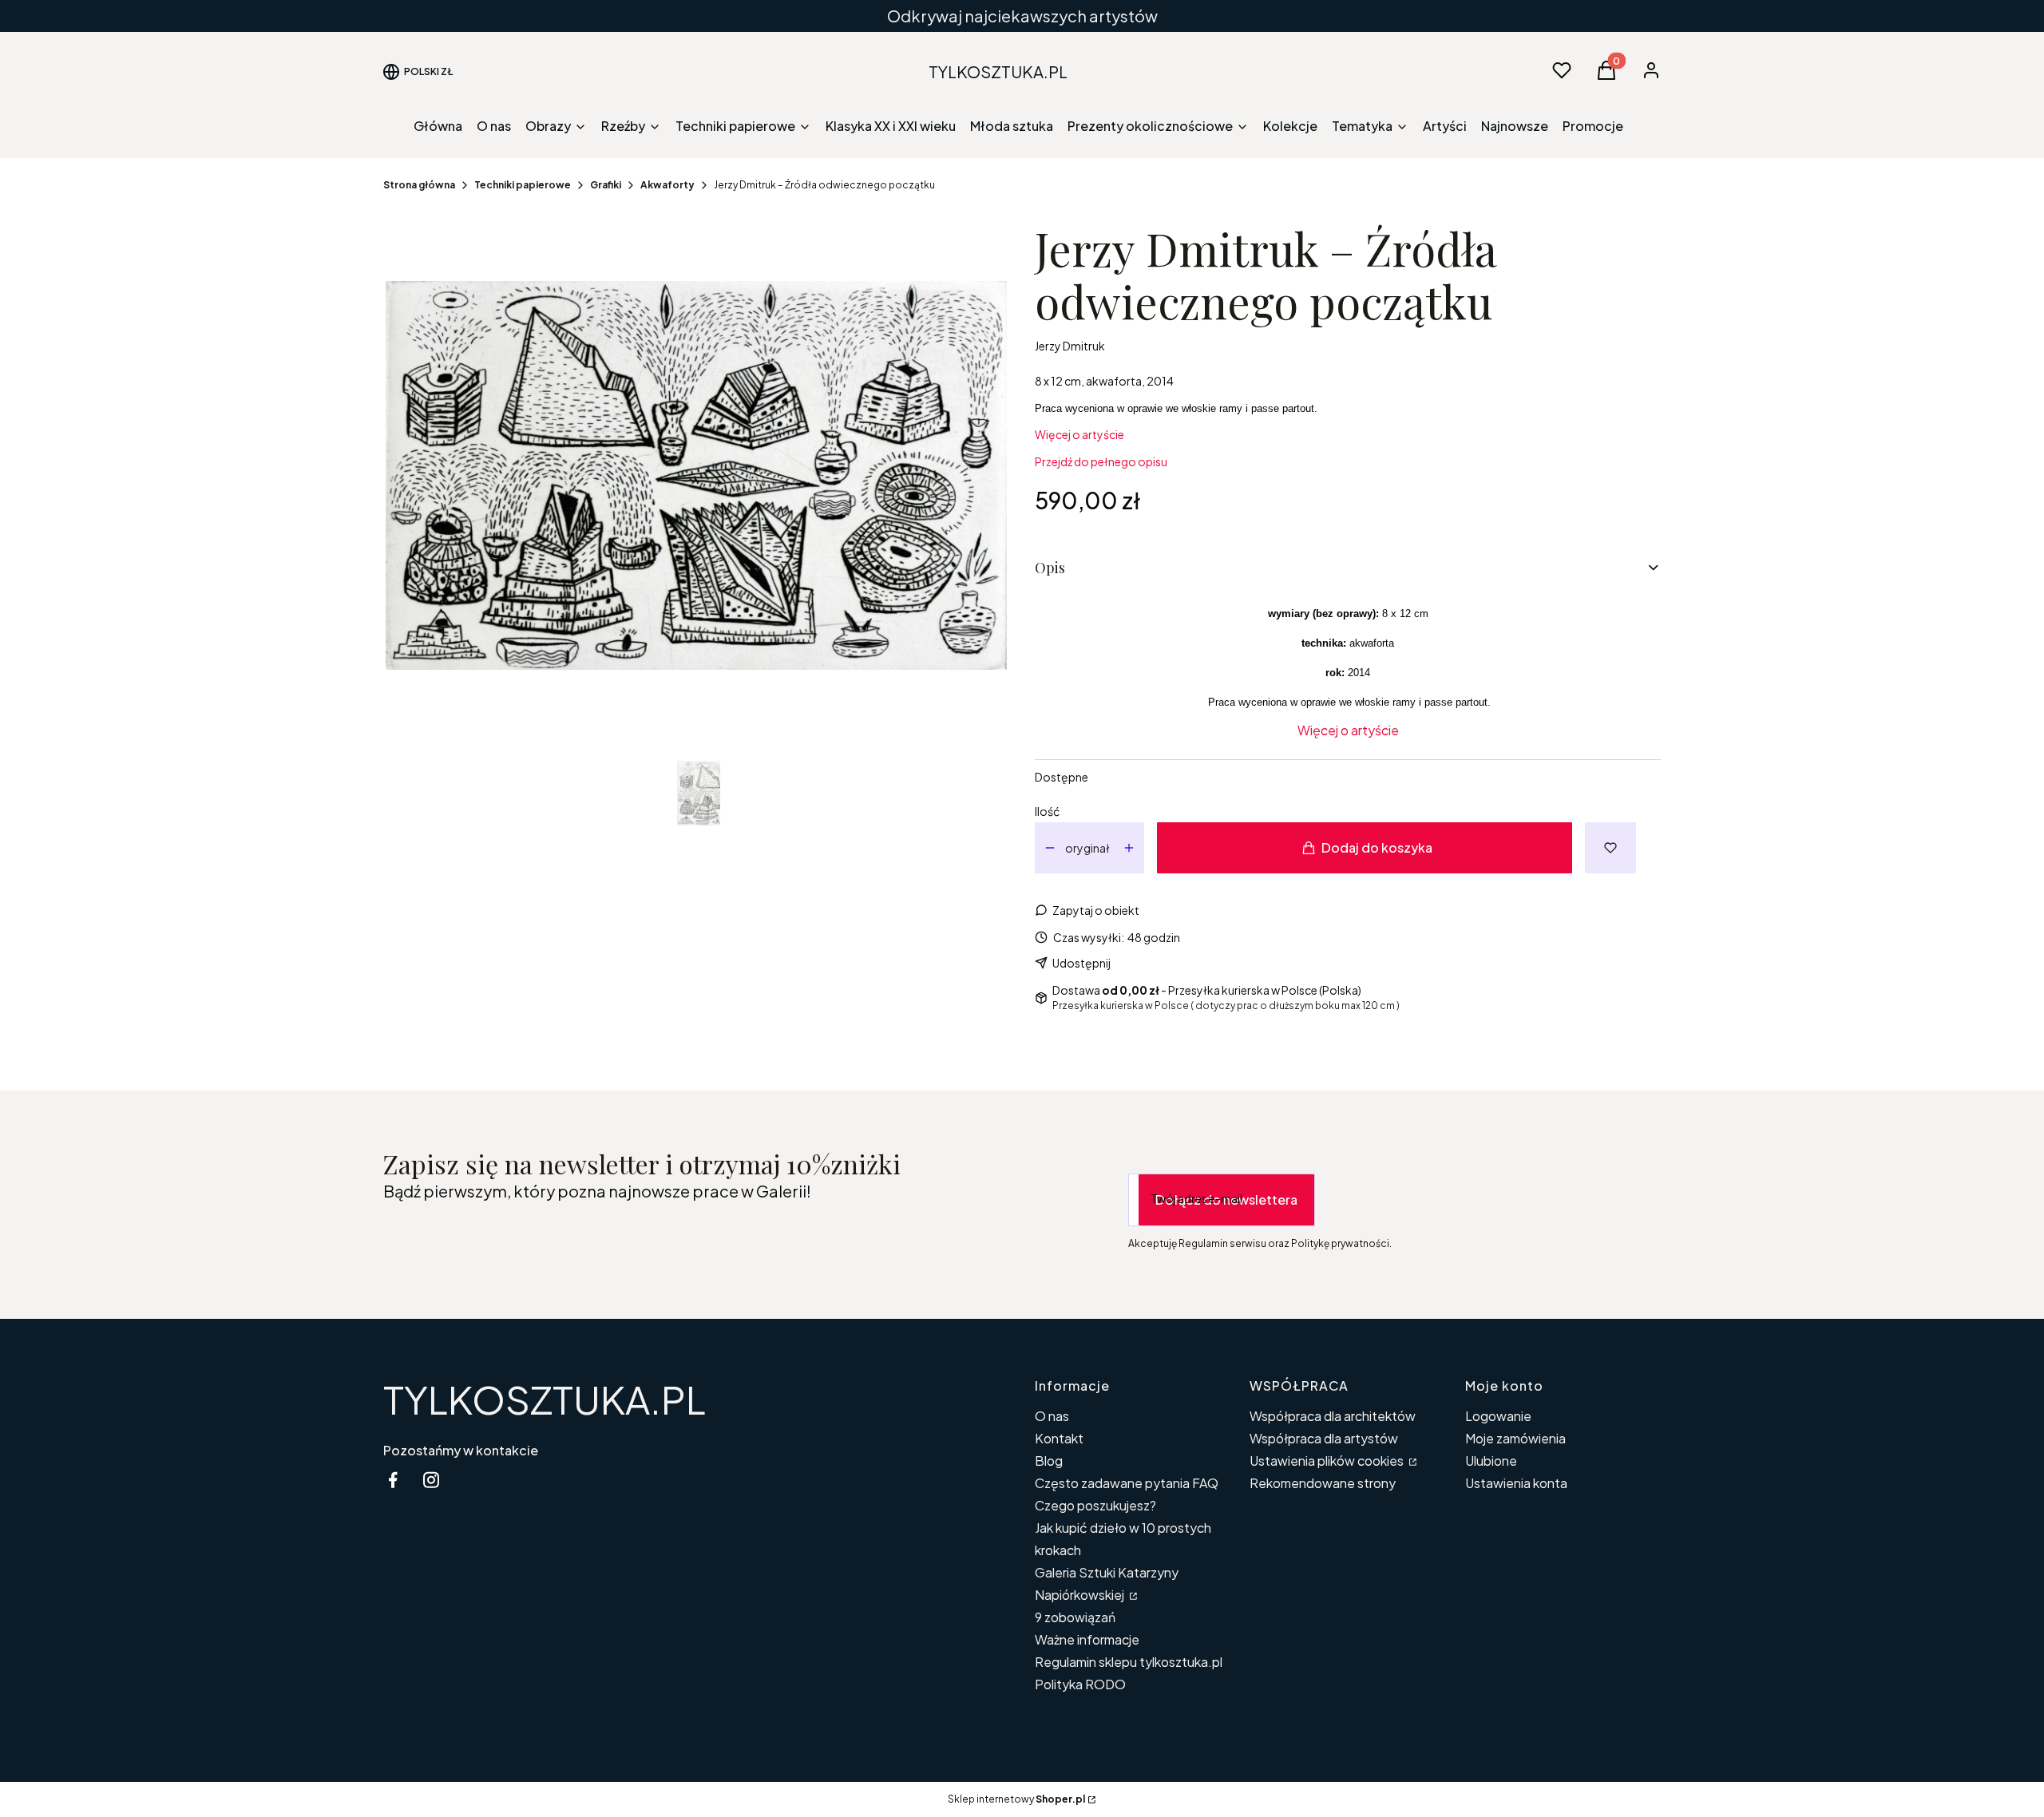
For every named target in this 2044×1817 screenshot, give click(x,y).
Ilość (1047, 811)
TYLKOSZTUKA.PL (545, 1399)
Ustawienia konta (1516, 1483)
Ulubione (1491, 1461)
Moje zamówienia (1515, 1438)
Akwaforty (667, 185)
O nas (1052, 1416)
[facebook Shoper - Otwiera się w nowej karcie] (393, 1480)
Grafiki (606, 185)
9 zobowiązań (1075, 1617)
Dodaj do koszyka (1377, 847)
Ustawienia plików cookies (1328, 1461)
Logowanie (1498, 1416)
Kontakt (1059, 1438)
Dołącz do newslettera (1226, 1199)
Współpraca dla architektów (1333, 1416)
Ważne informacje (1087, 1639)
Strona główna (419, 185)
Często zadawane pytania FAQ (1127, 1483)
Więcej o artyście (1079, 434)
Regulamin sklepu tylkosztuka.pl (1129, 1662)
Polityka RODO (1080, 1684)
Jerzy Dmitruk (1070, 346)
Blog (1049, 1461)
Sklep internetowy (1016, 1799)
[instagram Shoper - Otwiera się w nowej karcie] (431, 1480)
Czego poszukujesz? (1095, 1505)
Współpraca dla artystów (1324, 1438)
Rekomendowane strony (1323, 1483)
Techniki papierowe (523, 185)
